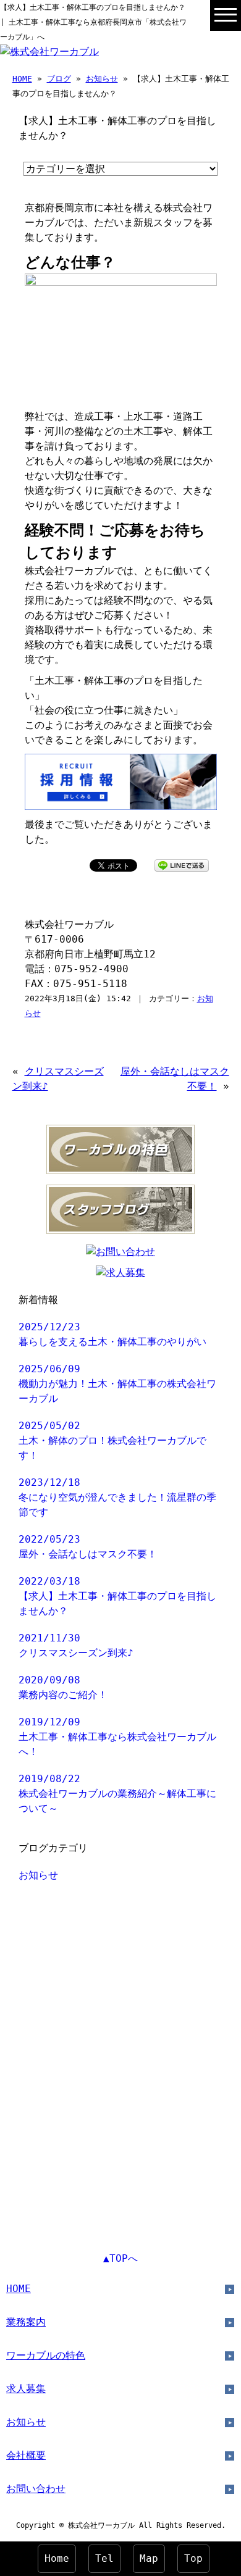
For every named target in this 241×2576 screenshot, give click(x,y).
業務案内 (26, 2322)
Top (193, 2558)
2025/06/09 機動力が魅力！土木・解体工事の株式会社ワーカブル (117, 1384)
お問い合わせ (36, 2489)
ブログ (59, 79)
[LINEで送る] (182, 865)
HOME (22, 79)
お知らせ (102, 79)
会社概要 (26, 2455)
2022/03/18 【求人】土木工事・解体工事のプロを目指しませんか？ (117, 1596)
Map (149, 2558)
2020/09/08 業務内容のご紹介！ (63, 1687)
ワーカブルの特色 (46, 2355)
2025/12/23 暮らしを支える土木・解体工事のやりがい (112, 1334)
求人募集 (26, 2389)
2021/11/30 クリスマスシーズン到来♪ (76, 1645)
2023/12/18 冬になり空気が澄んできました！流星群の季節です (117, 1497)
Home (57, 2558)
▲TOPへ (120, 2258)
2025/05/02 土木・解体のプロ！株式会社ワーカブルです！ (112, 1440)
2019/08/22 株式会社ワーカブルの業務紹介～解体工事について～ (117, 1794)
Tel (104, 2558)
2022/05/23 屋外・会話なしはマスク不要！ (88, 1547)
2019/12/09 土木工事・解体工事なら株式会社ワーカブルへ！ (117, 1737)
